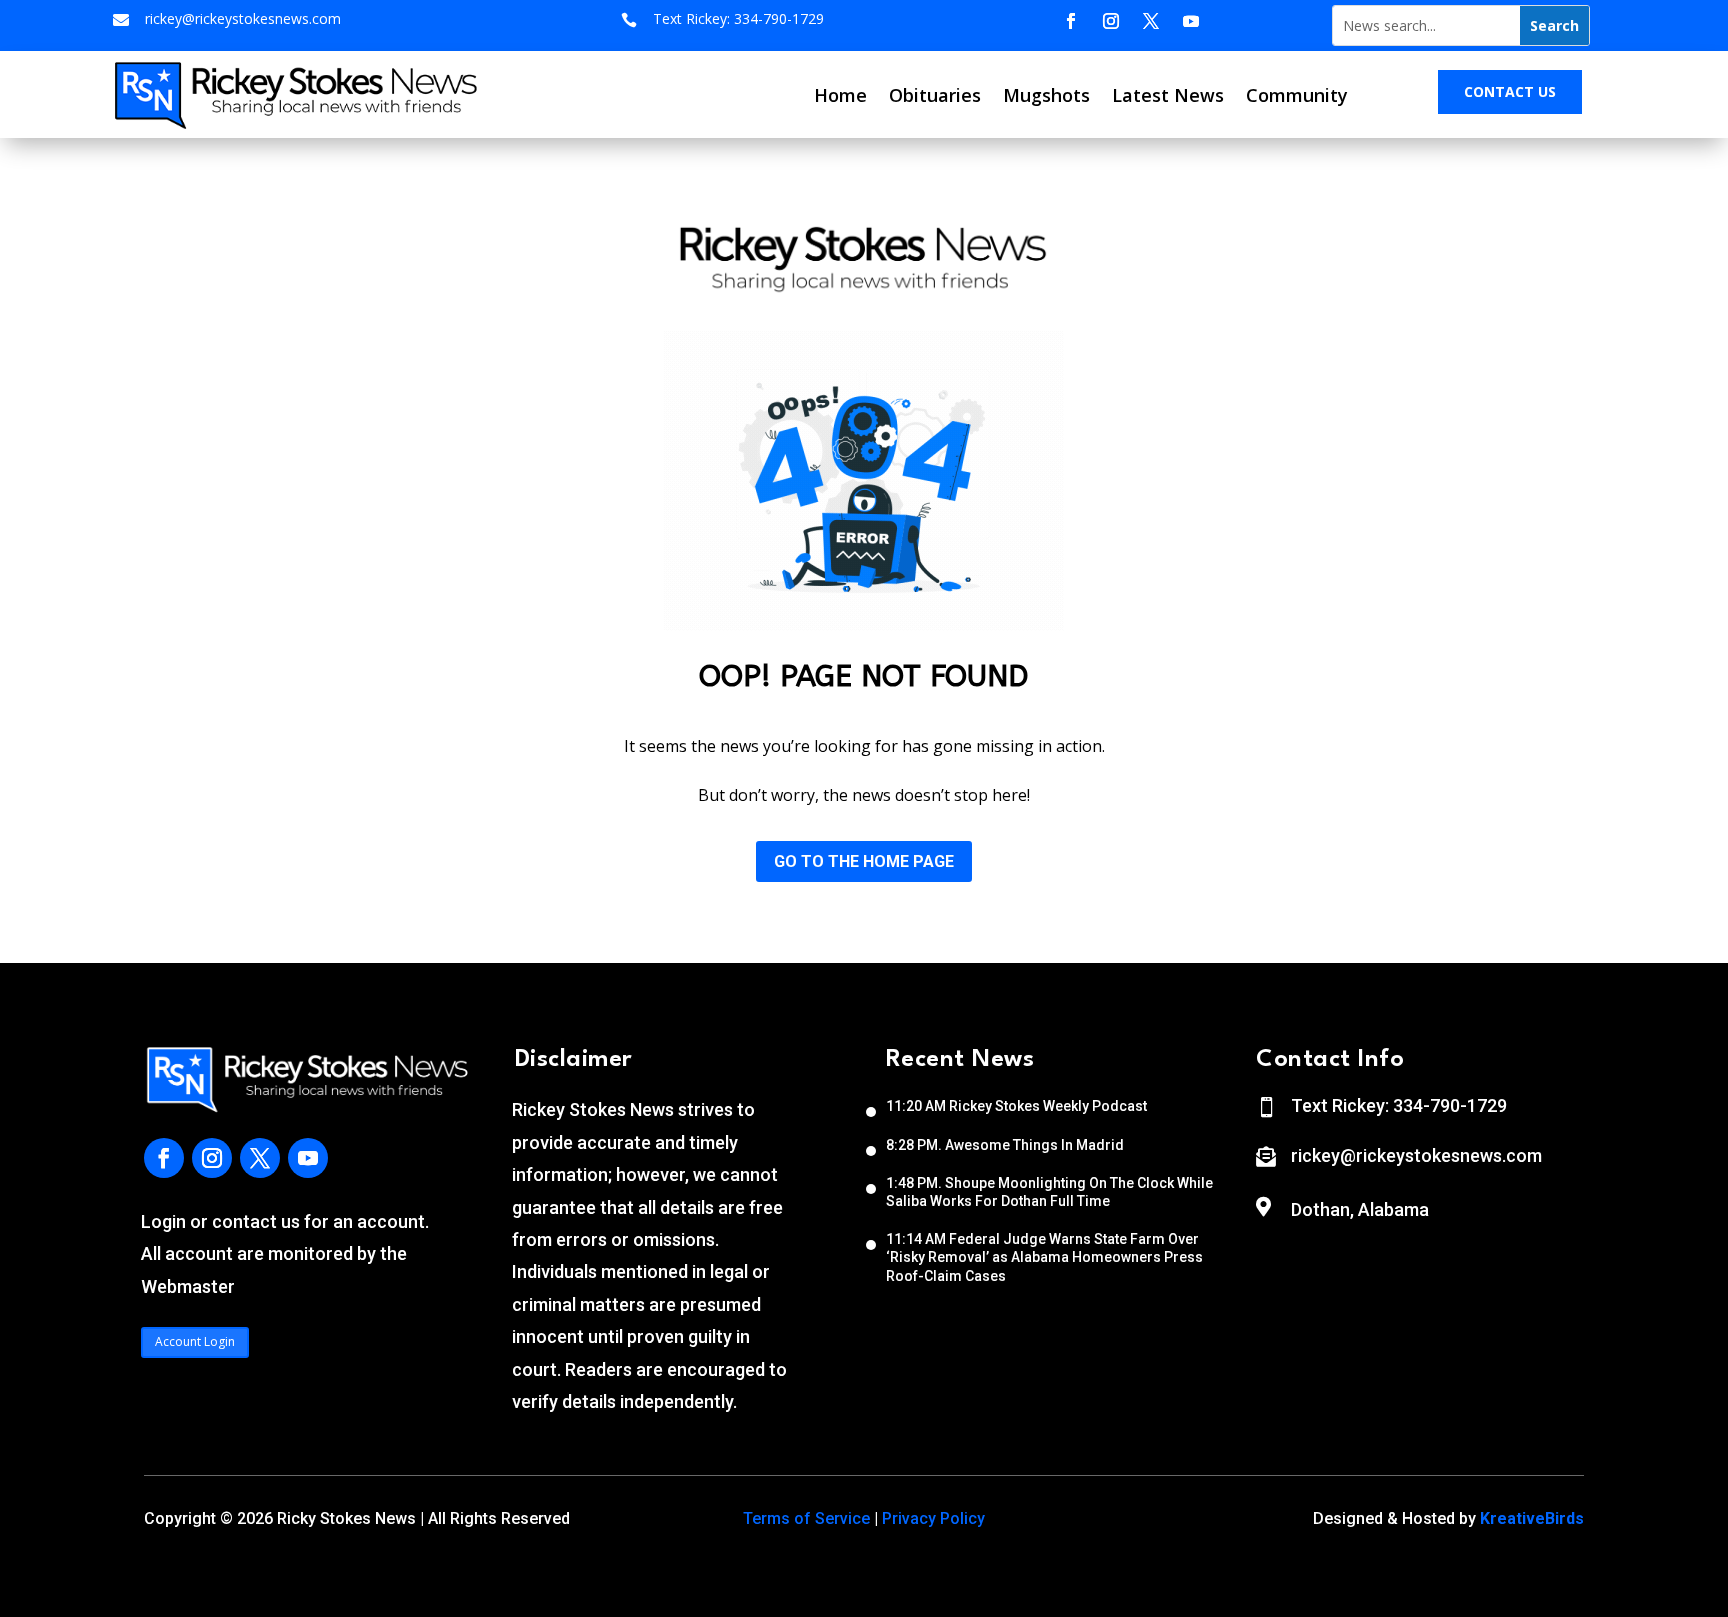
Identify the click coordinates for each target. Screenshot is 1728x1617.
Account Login (195, 1341)
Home (840, 95)
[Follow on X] (1151, 21)
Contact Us (1510, 91)
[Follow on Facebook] (1071, 21)
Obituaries (935, 95)
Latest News (1168, 95)
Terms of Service (806, 1518)
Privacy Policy (933, 1518)
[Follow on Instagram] (1111, 21)
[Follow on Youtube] (1191, 21)
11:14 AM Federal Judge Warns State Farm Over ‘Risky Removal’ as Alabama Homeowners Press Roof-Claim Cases (1044, 1257)
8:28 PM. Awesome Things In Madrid (1005, 1145)
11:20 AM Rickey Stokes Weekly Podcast (1016, 1106)
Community (1297, 95)
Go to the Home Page (864, 861)
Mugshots (1046, 95)
